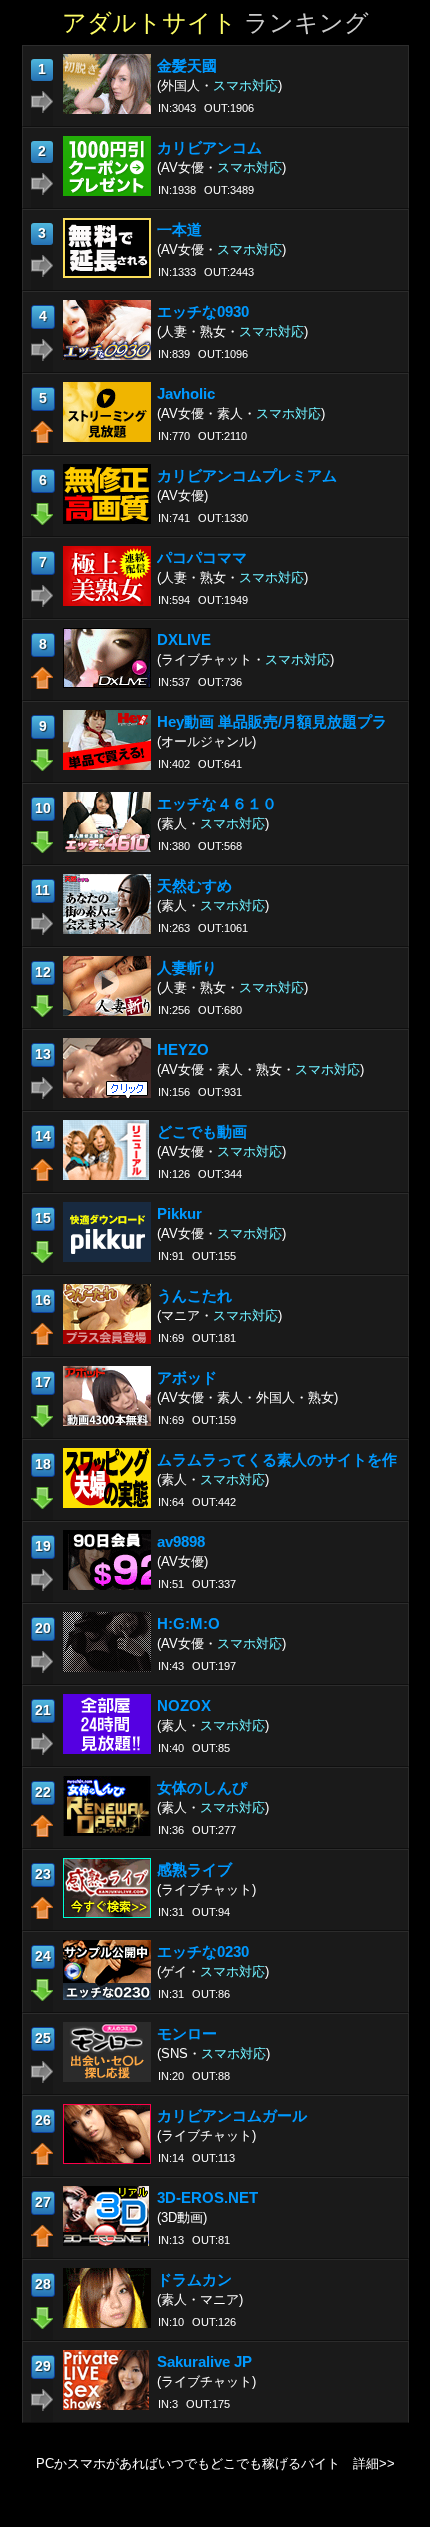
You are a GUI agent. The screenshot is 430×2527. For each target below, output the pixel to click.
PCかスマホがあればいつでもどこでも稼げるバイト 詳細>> (215, 2464)
